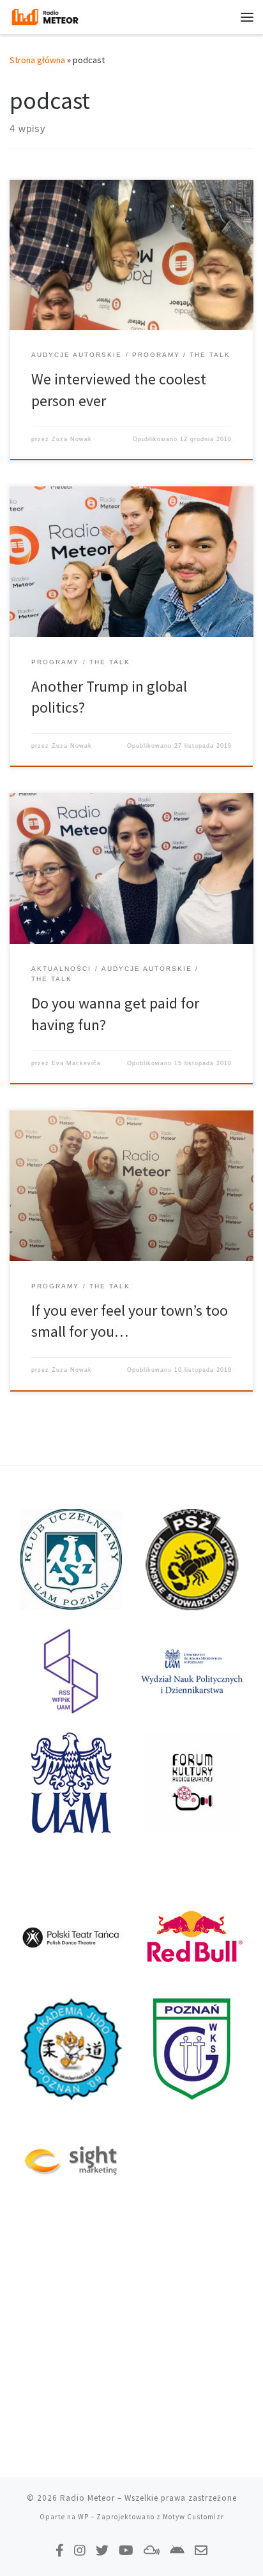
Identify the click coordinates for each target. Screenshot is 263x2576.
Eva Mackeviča (76, 1063)
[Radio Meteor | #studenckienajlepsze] (45, 15)
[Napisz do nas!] (201, 2550)
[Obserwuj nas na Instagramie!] (80, 2550)
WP (83, 2517)
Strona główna (37, 60)
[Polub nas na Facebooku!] (60, 2550)
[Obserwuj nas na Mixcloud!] (152, 2550)
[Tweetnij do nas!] (102, 2550)
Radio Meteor (87, 2498)
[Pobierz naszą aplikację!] (177, 2550)
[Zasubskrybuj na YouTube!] (126, 2550)
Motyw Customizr (193, 2517)
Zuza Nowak (72, 439)
